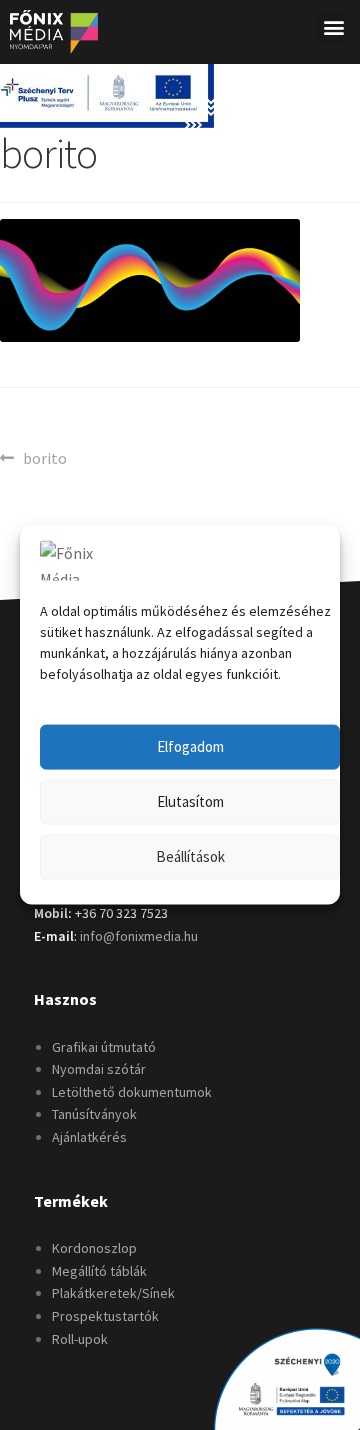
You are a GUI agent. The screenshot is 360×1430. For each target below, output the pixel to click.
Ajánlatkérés (89, 1137)
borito (44, 457)
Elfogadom (190, 746)
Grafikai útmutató (104, 1047)
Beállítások (190, 856)
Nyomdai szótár (99, 1069)
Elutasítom (190, 801)
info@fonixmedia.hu (139, 936)
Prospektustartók (105, 1316)
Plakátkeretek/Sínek (113, 1293)
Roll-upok (80, 1339)
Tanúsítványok (94, 1114)
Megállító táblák (99, 1271)
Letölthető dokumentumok (132, 1092)
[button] (333, 27)
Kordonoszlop (94, 1248)
